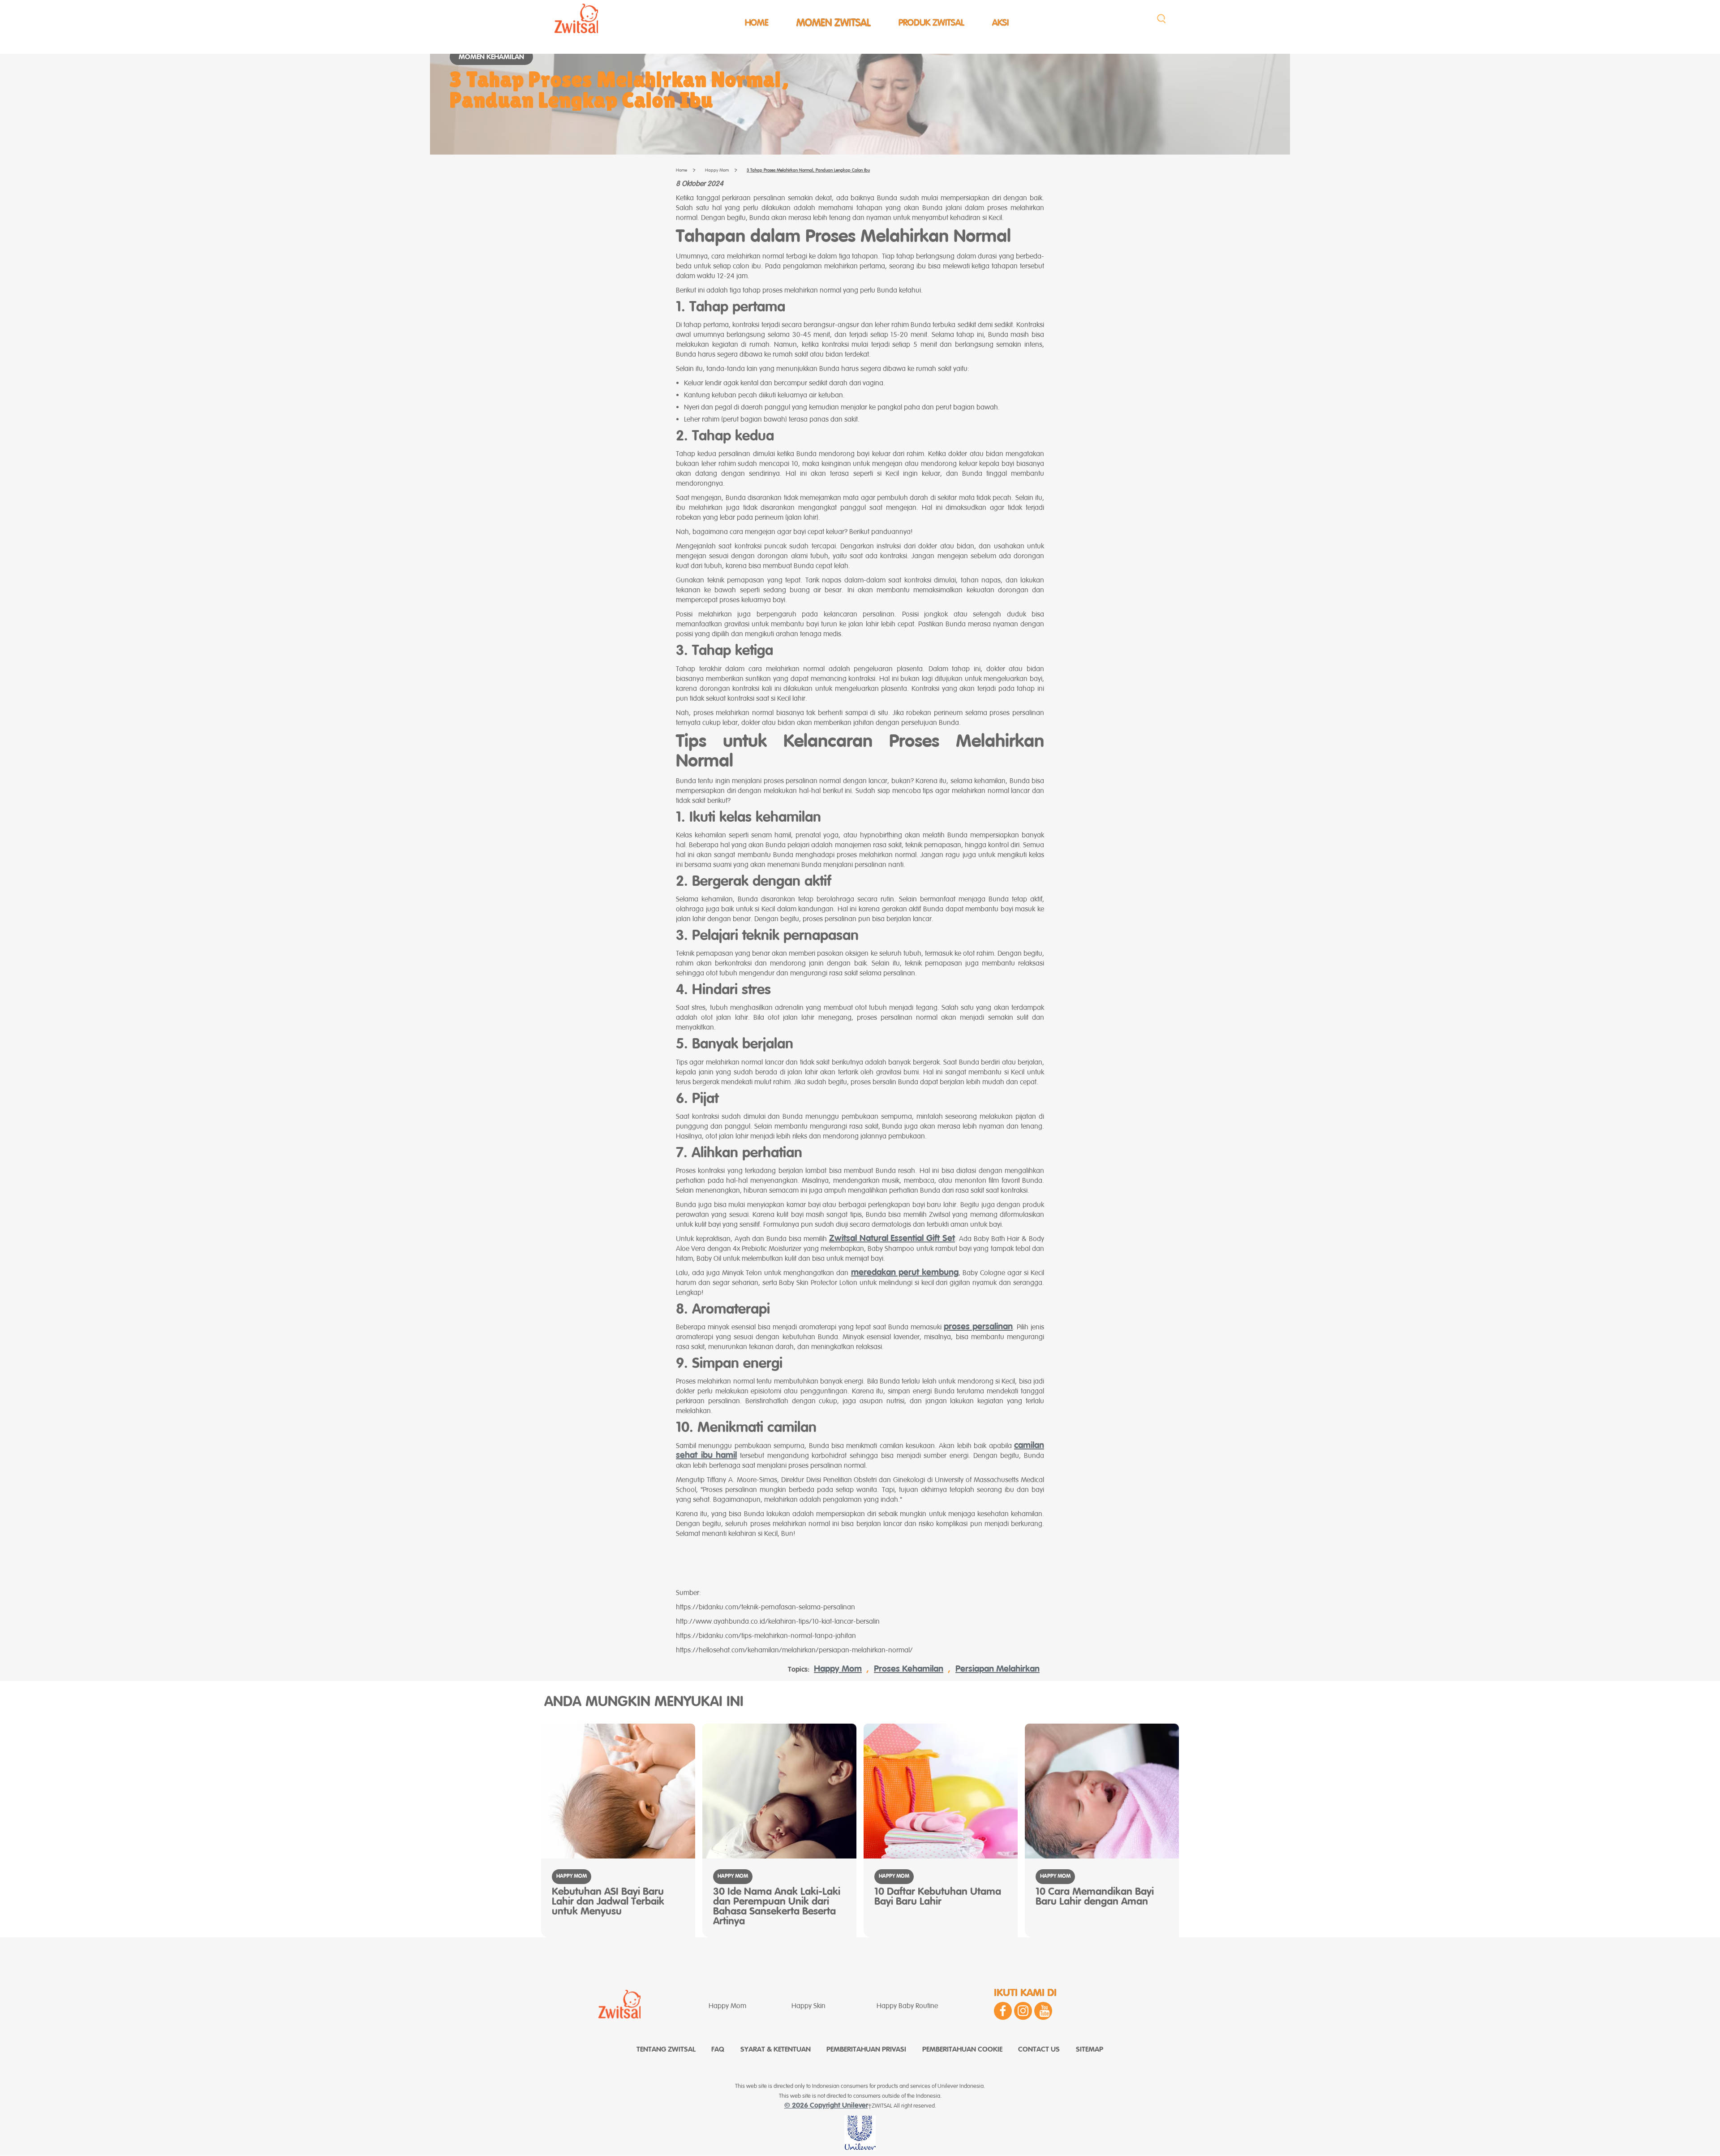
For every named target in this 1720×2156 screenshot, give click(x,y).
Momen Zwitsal (834, 23)
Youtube (1043, 2011)
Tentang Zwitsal (666, 2050)
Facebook (1003, 2011)
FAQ (718, 2050)
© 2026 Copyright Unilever (826, 2106)
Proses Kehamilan (909, 1669)
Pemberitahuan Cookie (962, 2050)
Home (757, 23)
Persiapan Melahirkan (998, 1669)
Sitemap (1090, 2050)
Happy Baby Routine (907, 2006)
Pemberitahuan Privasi (866, 2050)
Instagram (1023, 2011)
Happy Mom (838, 1669)
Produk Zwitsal (931, 23)
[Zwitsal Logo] (576, 18)
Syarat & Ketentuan (776, 2050)
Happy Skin (808, 2006)
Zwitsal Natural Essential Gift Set (892, 1239)
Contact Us (1039, 2050)
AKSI (1000, 23)
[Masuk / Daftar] (1161, 19)
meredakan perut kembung (905, 1273)
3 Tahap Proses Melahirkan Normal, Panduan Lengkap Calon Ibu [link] (808, 170)
